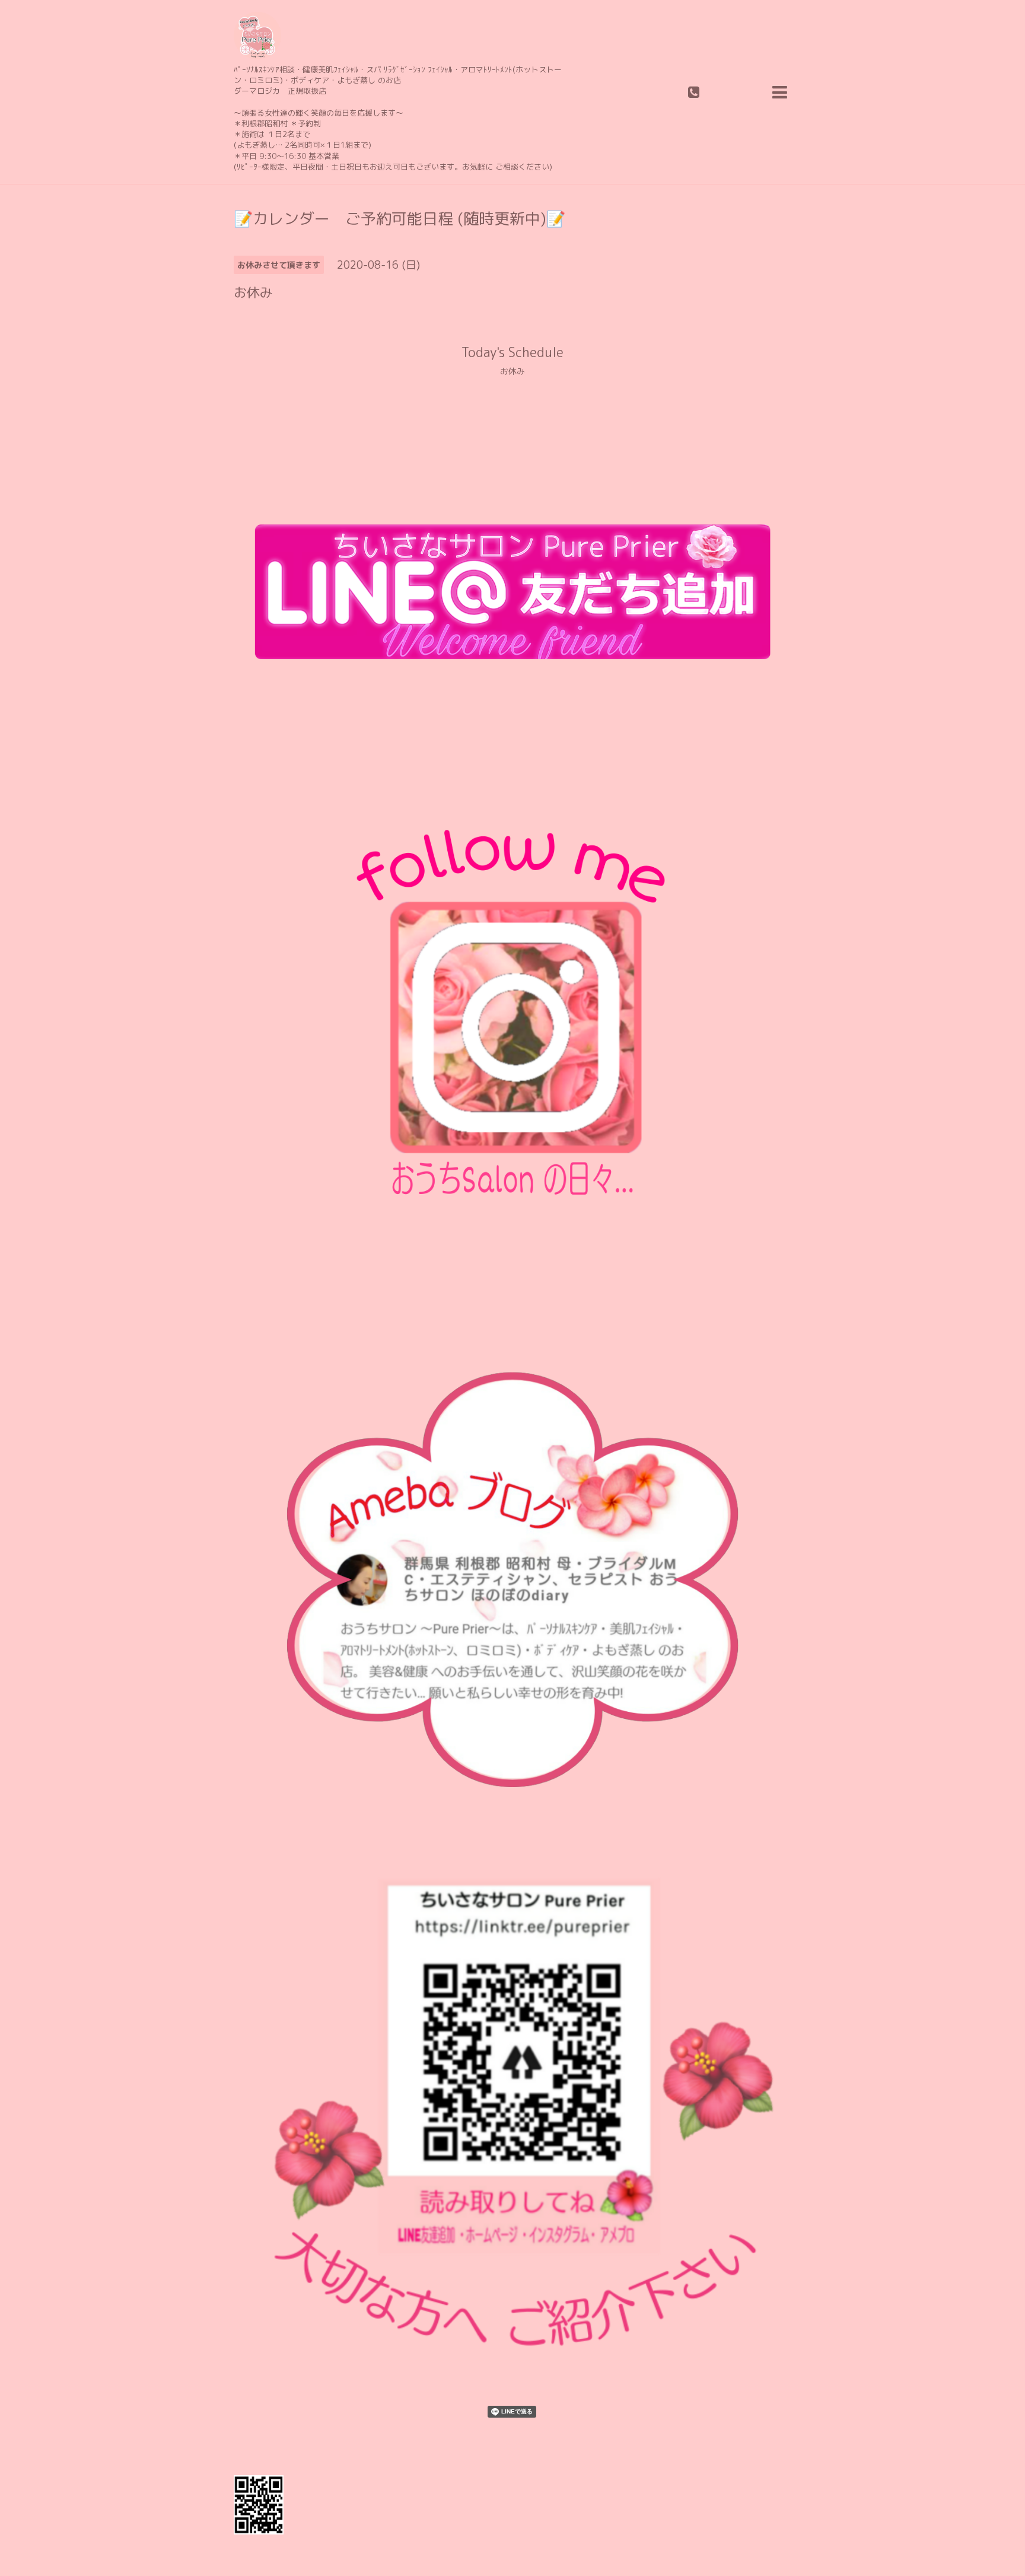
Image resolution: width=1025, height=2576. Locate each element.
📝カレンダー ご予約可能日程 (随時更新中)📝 (400, 218)
